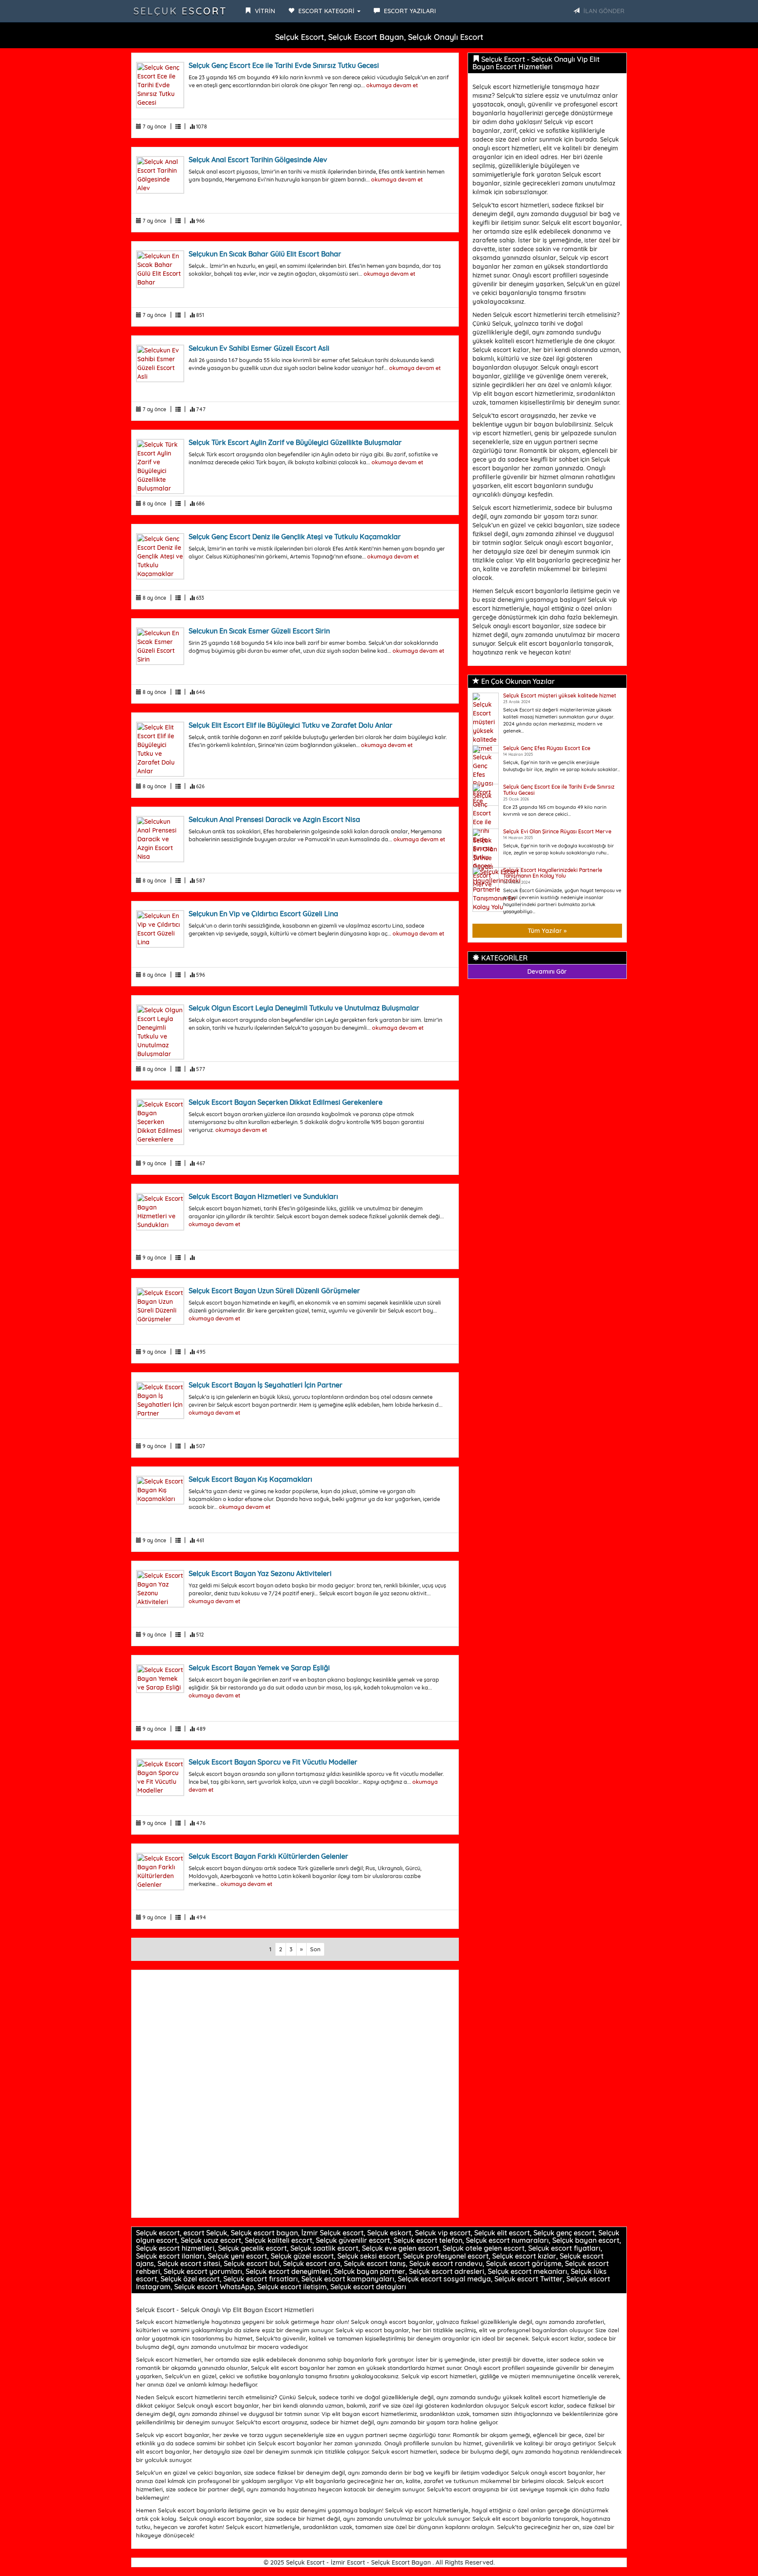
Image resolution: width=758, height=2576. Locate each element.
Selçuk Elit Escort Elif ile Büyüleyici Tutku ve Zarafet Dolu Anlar (291, 725)
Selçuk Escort (180, 11)
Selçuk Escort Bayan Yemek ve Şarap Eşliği (259, 1668)
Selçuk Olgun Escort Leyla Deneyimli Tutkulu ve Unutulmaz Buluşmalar (304, 1008)
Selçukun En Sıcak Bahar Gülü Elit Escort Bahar (265, 254)
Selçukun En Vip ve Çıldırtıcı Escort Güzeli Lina (263, 914)
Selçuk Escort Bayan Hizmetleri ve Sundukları (263, 1196)
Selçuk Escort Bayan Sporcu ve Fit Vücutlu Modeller (273, 1762)
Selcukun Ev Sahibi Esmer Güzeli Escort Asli (259, 348)
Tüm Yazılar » (547, 931)
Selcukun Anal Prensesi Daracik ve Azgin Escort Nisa (274, 819)
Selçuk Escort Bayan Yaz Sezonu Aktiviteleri (260, 1573)
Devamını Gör (547, 971)
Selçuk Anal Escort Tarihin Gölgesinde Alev (258, 160)
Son (315, 1949)
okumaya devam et (392, 85)
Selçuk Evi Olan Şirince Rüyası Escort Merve (557, 831)
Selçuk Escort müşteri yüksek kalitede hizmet (560, 696)
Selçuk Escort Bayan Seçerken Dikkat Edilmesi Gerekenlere (286, 1102)
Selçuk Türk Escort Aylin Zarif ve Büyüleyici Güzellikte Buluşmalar (295, 442)
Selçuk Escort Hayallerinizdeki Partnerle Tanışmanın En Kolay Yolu (553, 873)
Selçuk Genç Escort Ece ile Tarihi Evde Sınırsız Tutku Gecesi (284, 65)
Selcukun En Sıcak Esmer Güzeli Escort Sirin (259, 631)
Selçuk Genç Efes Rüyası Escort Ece (547, 748)
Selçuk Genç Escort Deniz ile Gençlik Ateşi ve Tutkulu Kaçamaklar (295, 537)
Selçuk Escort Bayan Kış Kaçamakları (250, 1479)
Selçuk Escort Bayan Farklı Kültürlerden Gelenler (268, 1856)
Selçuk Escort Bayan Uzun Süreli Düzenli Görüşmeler (274, 1291)
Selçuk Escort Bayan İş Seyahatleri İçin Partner (266, 1385)
